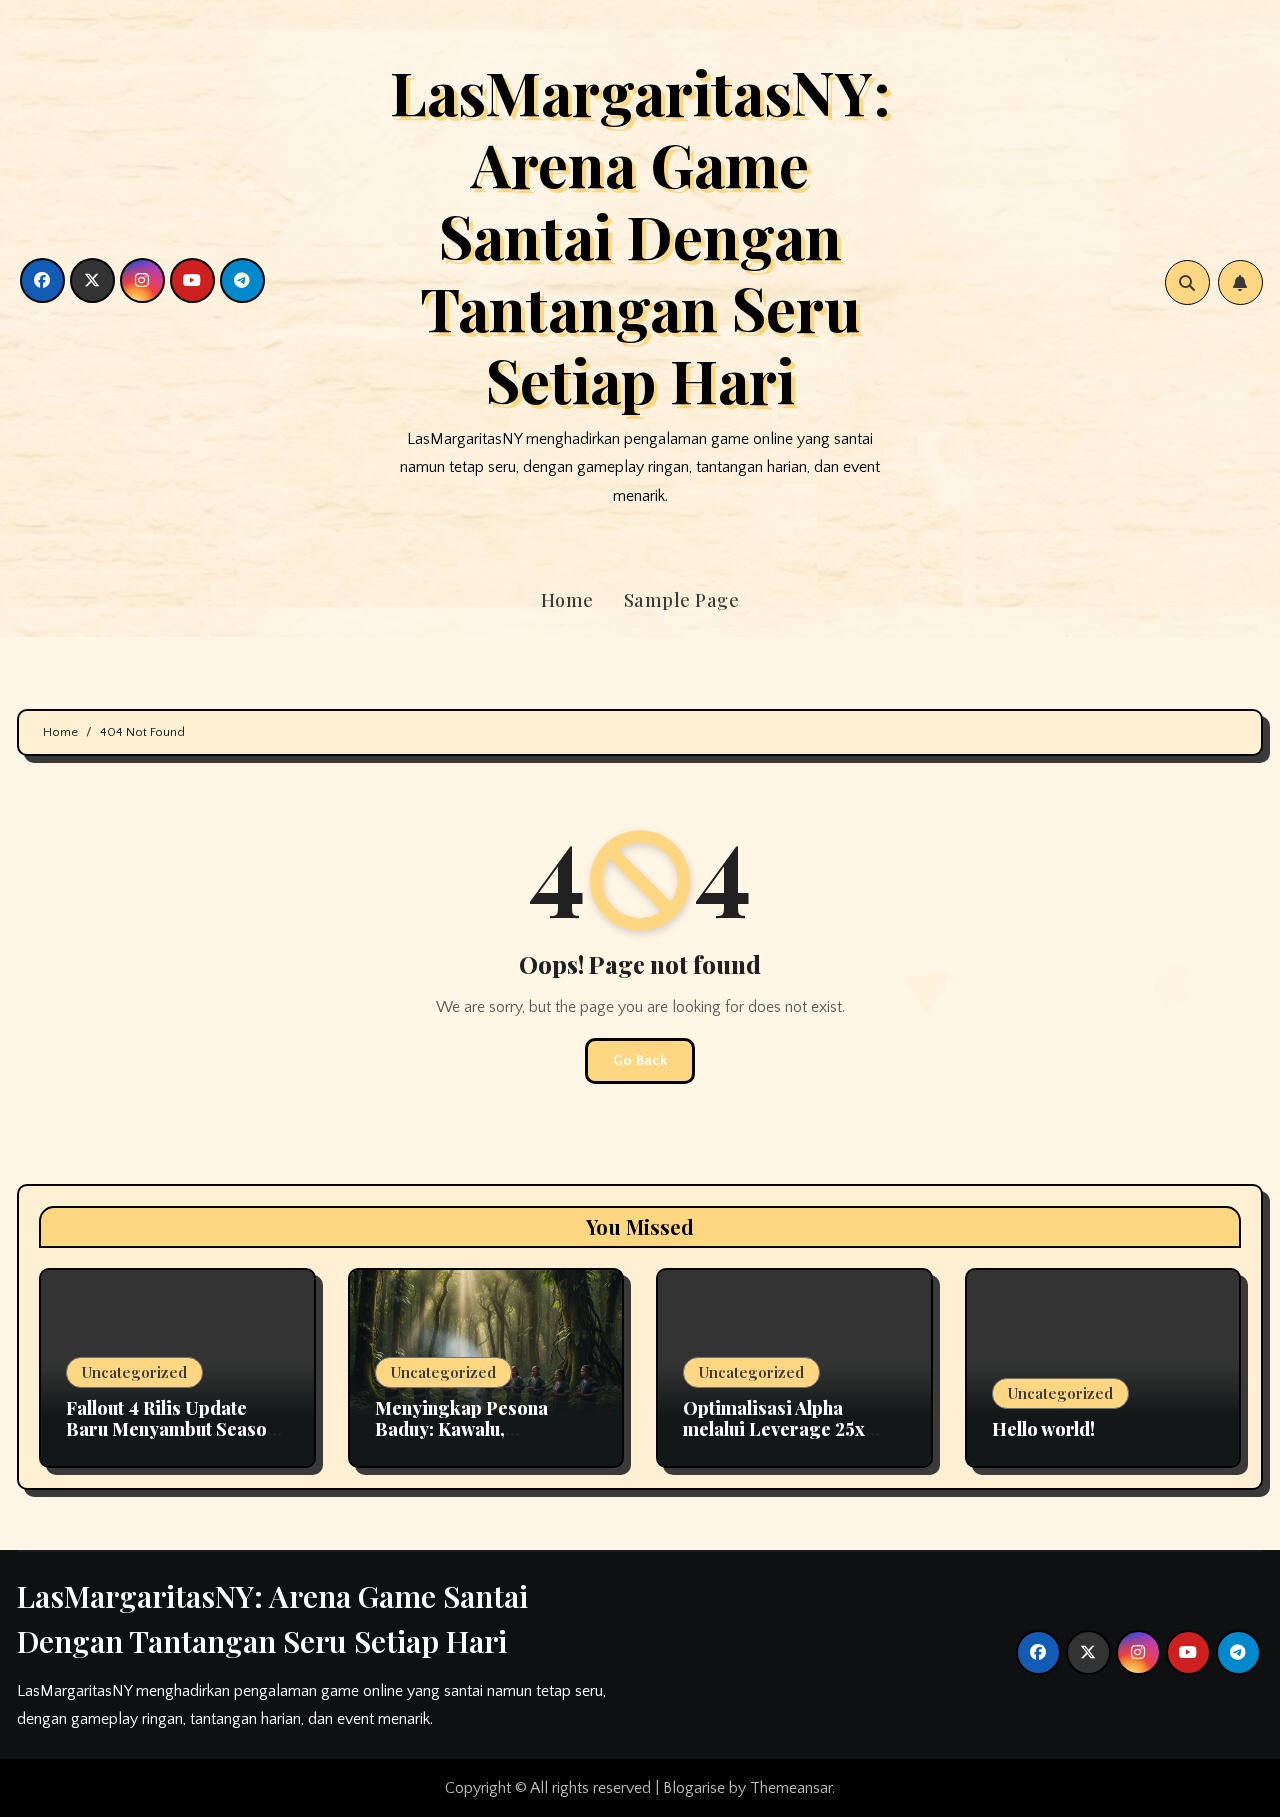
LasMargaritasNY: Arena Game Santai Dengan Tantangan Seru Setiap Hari (640, 235)
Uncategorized (134, 1372)
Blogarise (694, 1788)
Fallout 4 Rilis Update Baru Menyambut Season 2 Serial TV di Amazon (171, 1429)
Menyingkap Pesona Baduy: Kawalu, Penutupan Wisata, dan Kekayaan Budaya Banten (482, 1440)
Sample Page (682, 600)
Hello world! (1043, 1429)
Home (567, 600)
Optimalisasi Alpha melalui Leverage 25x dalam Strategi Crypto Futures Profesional (778, 1440)
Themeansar (791, 1788)
